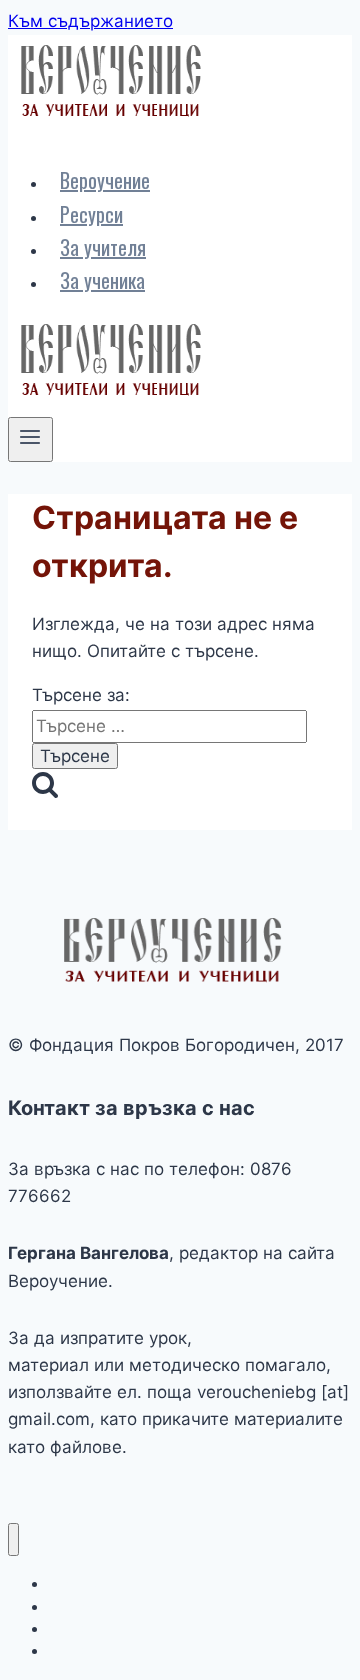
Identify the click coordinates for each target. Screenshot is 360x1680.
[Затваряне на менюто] (13, 1539)
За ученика (102, 280)
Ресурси (91, 214)
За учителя (103, 247)
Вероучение (105, 180)
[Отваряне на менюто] (30, 439)
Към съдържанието (90, 21)
